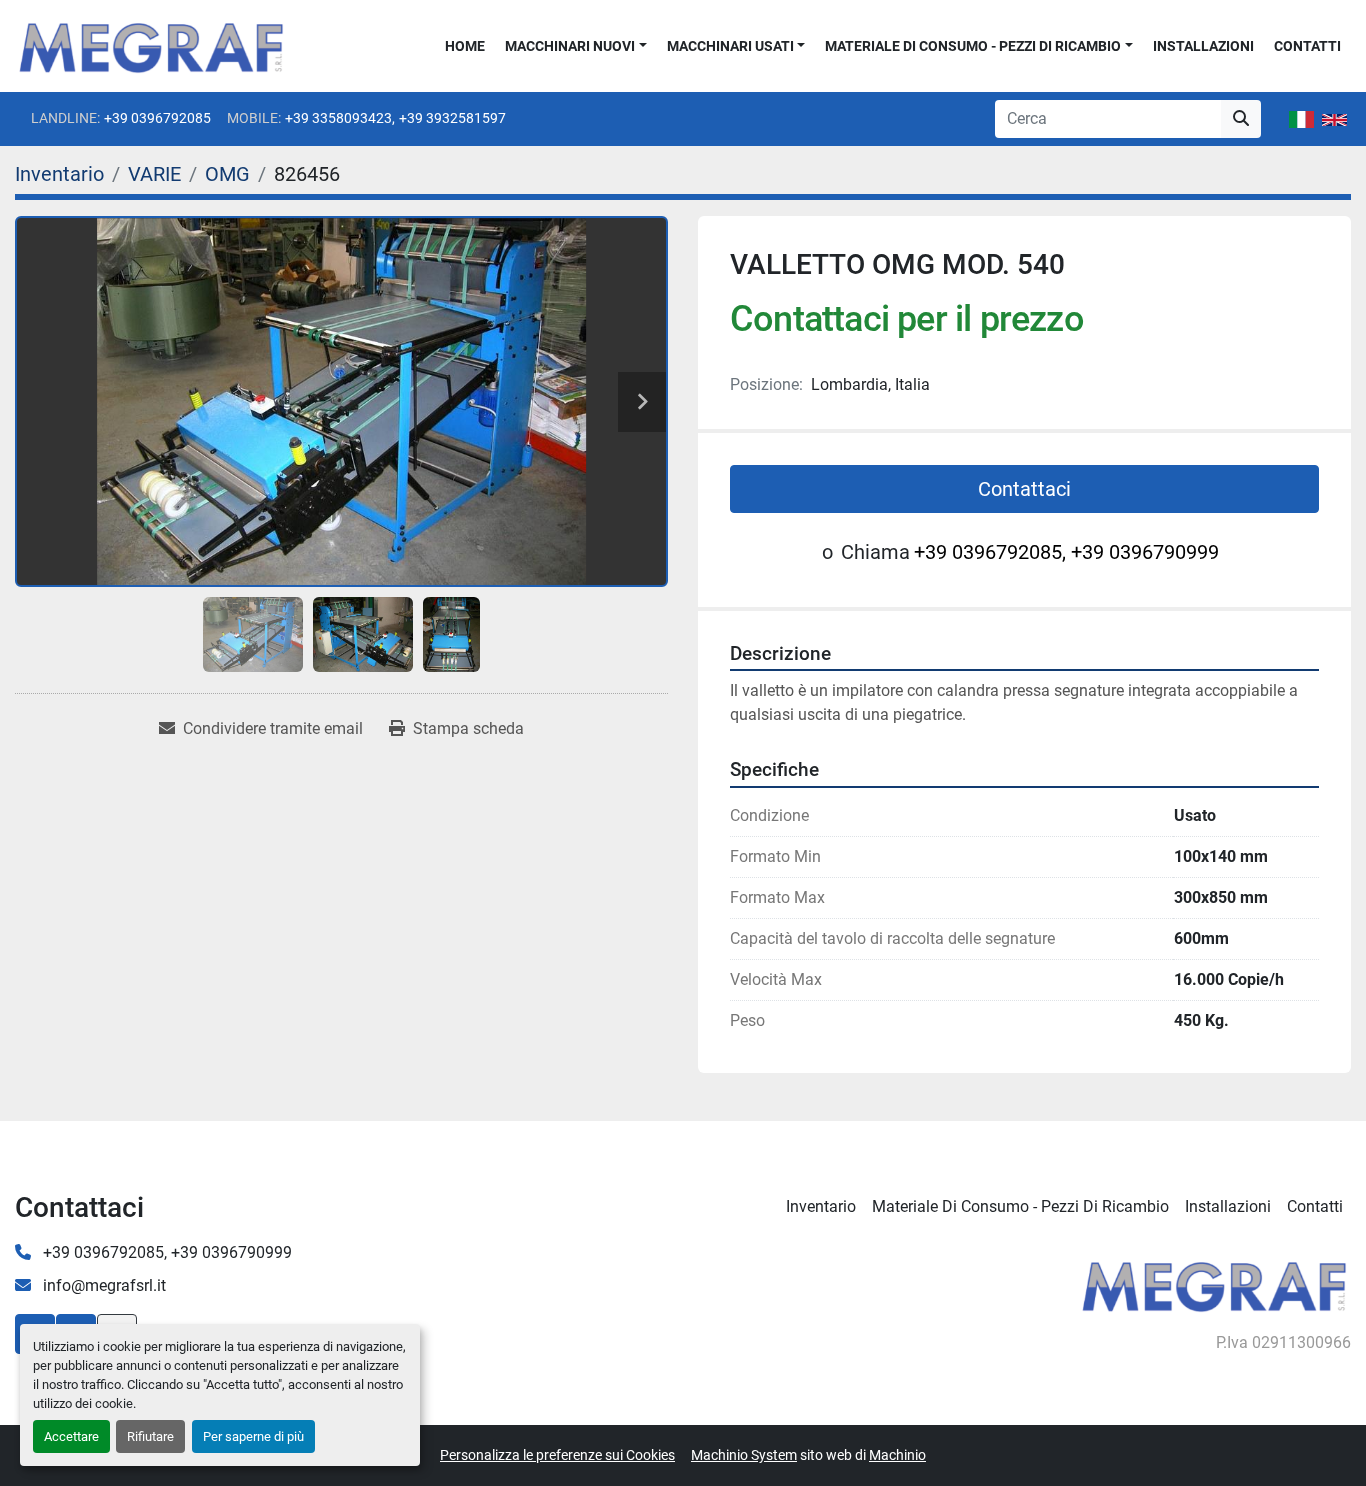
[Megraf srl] (1214, 1284)
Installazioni (1203, 46)
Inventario (821, 1206)
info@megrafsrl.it (102, 1285)
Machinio (897, 1455)
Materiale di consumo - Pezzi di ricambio (973, 46)
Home (465, 46)
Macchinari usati (730, 46)
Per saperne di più (253, 1436)
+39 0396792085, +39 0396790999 (1066, 552)
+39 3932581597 (452, 118)
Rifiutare (150, 1436)
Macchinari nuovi (570, 46)
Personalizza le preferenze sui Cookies (557, 1455)
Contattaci (1024, 489)
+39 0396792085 (157, 118)
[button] (576, 46)
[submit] (1241, 119)
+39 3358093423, (340, 118)
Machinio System (744, 1455)
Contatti (1307, 46)
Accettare (71, 1436)
